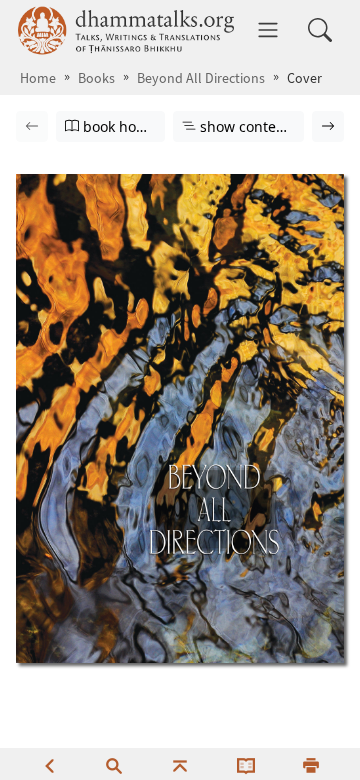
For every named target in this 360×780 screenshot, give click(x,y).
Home (38, 78)
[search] (114, 764)
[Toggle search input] (320, 30)
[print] (311, 764)
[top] (180, 764)
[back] (49, 764)
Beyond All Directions (201, 78)
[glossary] (246, 764)
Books (96, 78)
